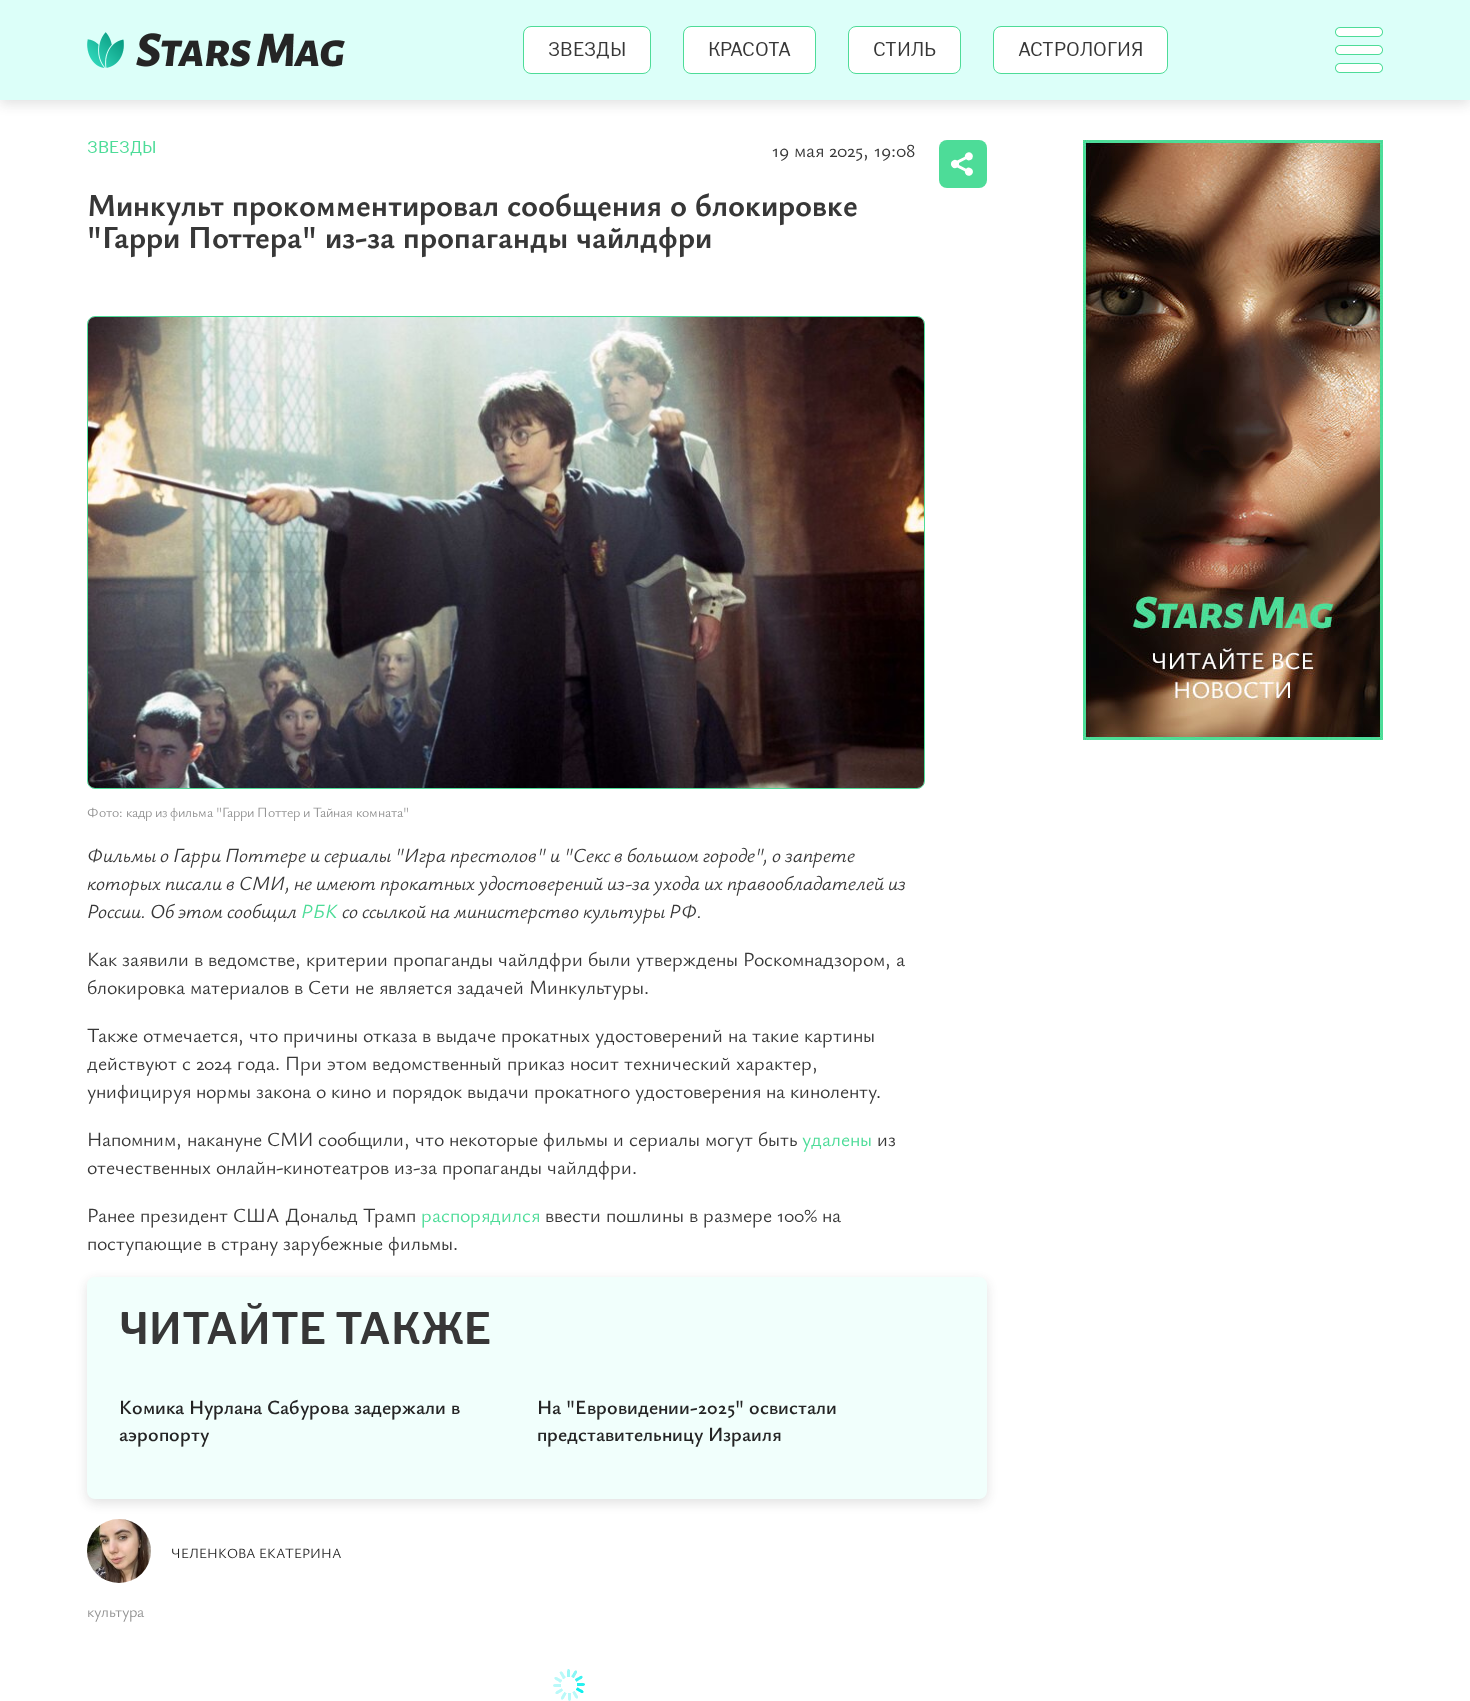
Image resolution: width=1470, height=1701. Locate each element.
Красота (749, 50)
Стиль (904, 50)
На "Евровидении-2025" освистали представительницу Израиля (687, 1420)
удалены (837, 1138)
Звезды (587, 50)
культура (115, 1611)
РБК (319, 910)
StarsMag (221, 50)
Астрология (1080, 50)
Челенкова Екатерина (256, 1552)
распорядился (480, 1214)
